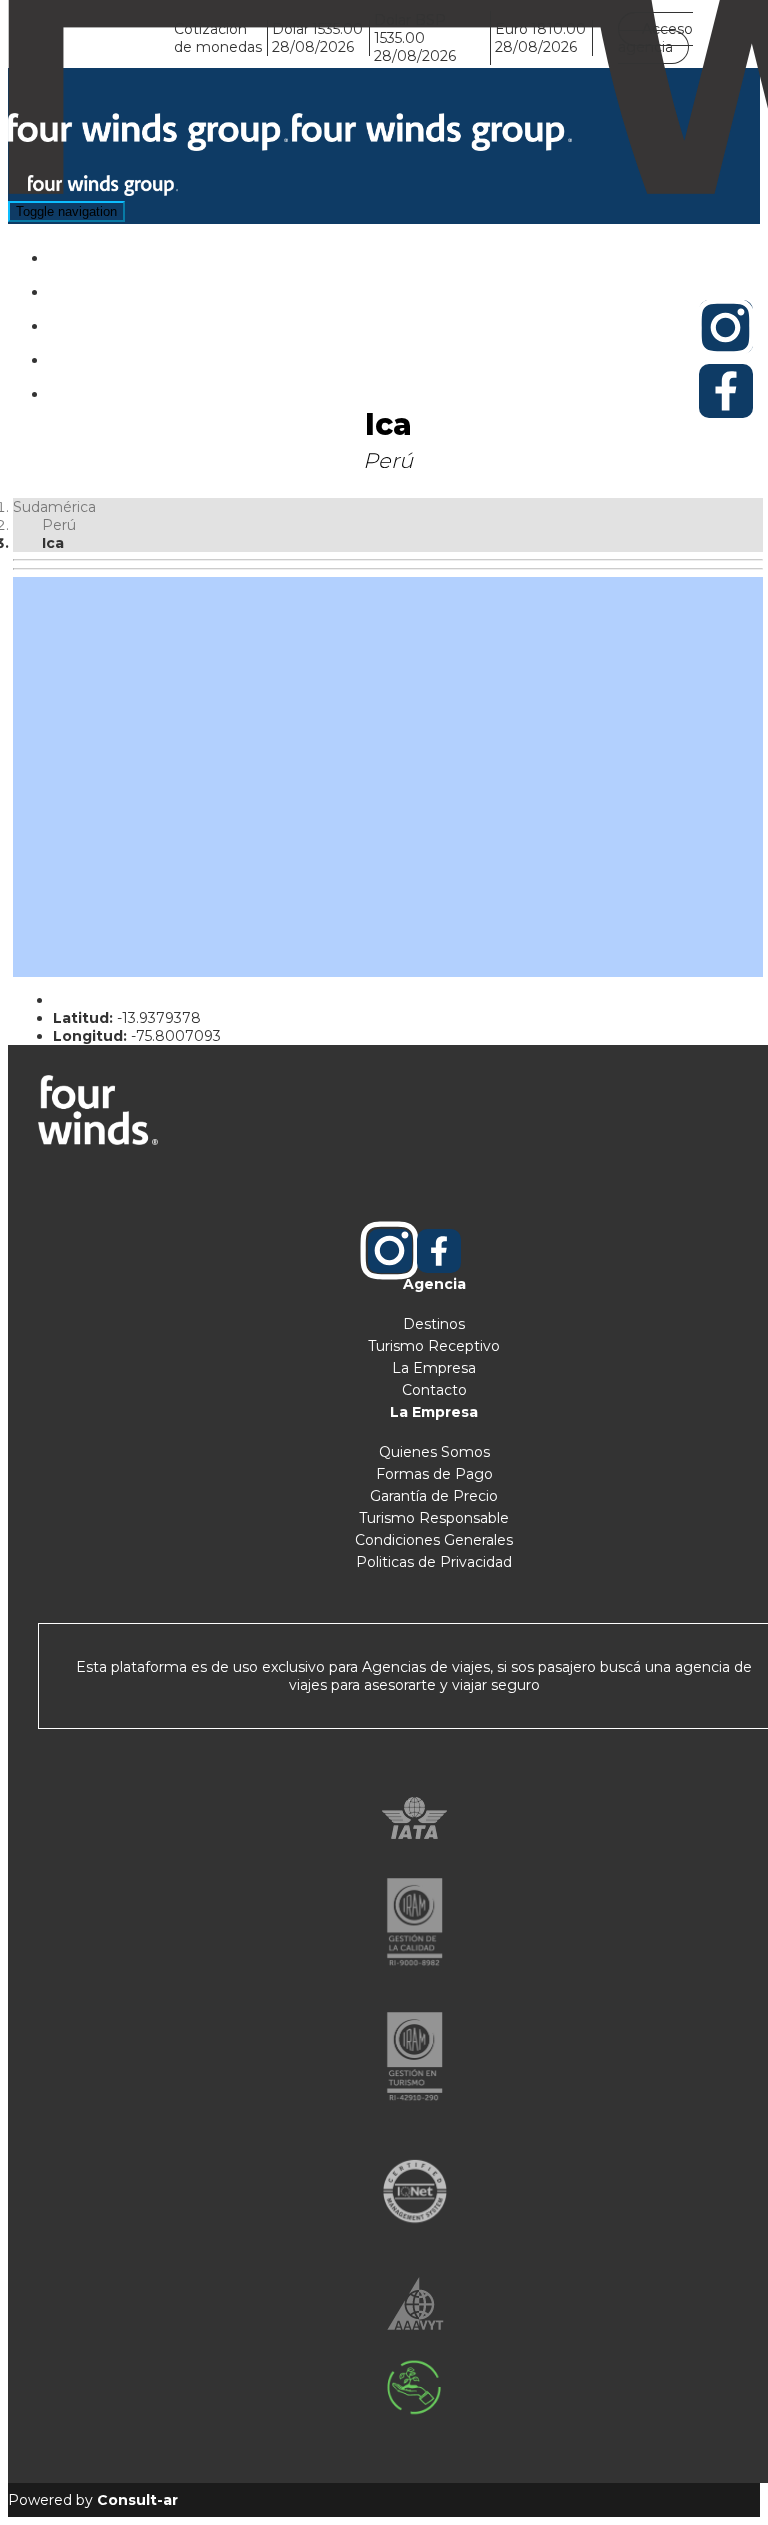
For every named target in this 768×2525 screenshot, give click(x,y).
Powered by (93, 2500)
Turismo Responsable (434, 1518)
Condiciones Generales (434, 1540)
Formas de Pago (434, 1474)
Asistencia (130, 354)
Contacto (434, 1390)
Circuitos (125, 286)
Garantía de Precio (434, 1496)
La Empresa (434, 1368)
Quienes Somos (434, 1452)
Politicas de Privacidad (434, 1562)
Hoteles (123, 252)
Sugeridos (130, 320)
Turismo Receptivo (434, 1346)
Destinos (434, 1324)
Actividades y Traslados (179, 388)
